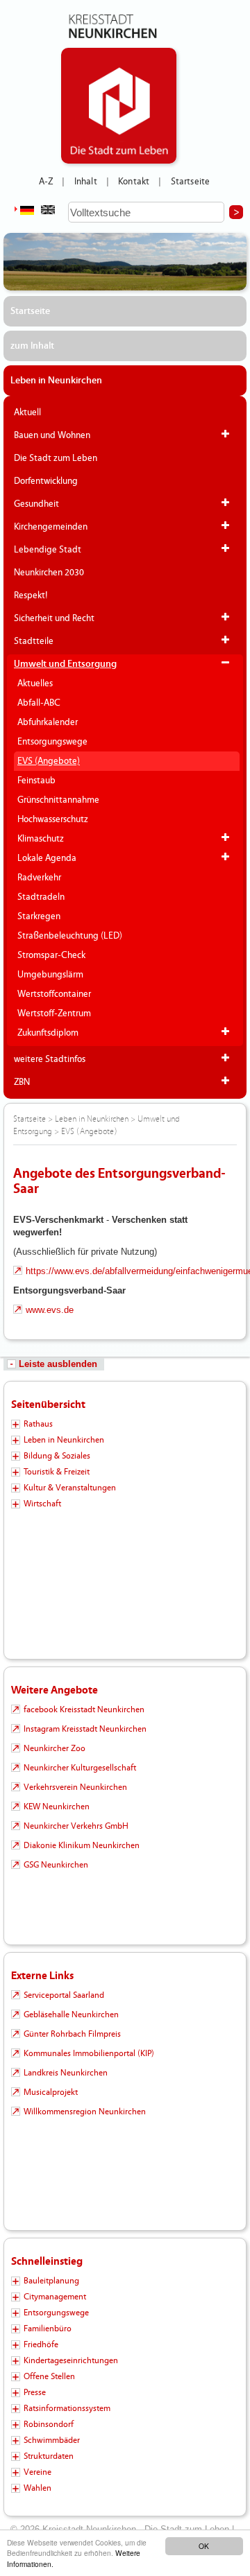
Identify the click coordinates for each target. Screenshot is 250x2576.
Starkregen (39, 916)
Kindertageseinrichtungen (71, 2360)
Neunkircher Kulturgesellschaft (80, 1768)
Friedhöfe (41, 2344)
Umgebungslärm (50, 975)
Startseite (191, 182)
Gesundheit (36, 504)
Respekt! (31, 595)
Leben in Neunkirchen (56, 381)
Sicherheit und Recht (54, 618)
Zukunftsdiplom (48, 1033)
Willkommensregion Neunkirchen (85, 2112)
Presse (35, 2392)
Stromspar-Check (51, 955)
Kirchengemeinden (51, 527)
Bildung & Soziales (57, 1456)
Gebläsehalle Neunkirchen (71, 2014)
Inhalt (86, 182)
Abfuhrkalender (48, 722)
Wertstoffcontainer (54, 994)
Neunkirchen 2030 (49, 573)
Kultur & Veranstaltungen (70, 1488)
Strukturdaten (49, 2456)
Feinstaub (36, 781)
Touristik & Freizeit (57, 1472)
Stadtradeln (41, 897)
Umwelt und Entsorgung (65, 664)
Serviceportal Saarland (64, 1995)
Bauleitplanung (51, 2281)
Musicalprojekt (51, 2092)
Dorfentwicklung (46, 481)
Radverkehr (39, 878)
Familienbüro (48, 2329)
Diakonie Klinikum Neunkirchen (82, 1845)
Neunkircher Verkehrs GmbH (76, 1826)
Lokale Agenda (47, 858)
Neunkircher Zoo (55, 1748)
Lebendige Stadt (48, 550)
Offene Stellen (49, 2376)
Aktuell (27, 412)
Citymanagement (55, 2297)
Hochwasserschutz (53, 819)
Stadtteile (34, 641)
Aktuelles (35, 684)
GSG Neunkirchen (56, 1865)
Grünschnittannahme (58, 800)
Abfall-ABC (39, 703)
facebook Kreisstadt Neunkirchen (84, 1709)
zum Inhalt (32, 346)
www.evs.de (50, 1310)
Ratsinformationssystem (67, 2408)
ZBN (22, 1082)
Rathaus (38, 1424)
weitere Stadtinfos (50, 1059)
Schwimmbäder (52, 2440)
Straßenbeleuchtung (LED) (70, 936)
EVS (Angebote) (49, 761)
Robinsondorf (49, 2424)
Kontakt (134, 182)
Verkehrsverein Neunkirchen (75, 1787)
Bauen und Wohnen (52, 435)
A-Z (46, 182)
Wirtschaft (42, 1504)
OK (204, 2546)
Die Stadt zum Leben (56, 458)
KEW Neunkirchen (57, 1807)
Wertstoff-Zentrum (54, 1013)
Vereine (37, 2472)
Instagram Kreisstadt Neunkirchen (85, 1729)
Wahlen (37, 2488)
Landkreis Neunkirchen (66, 2073)
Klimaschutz (41, 839)
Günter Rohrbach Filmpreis (72, 2034)
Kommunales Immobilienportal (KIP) (89, 2053)
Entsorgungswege (52, 742)
